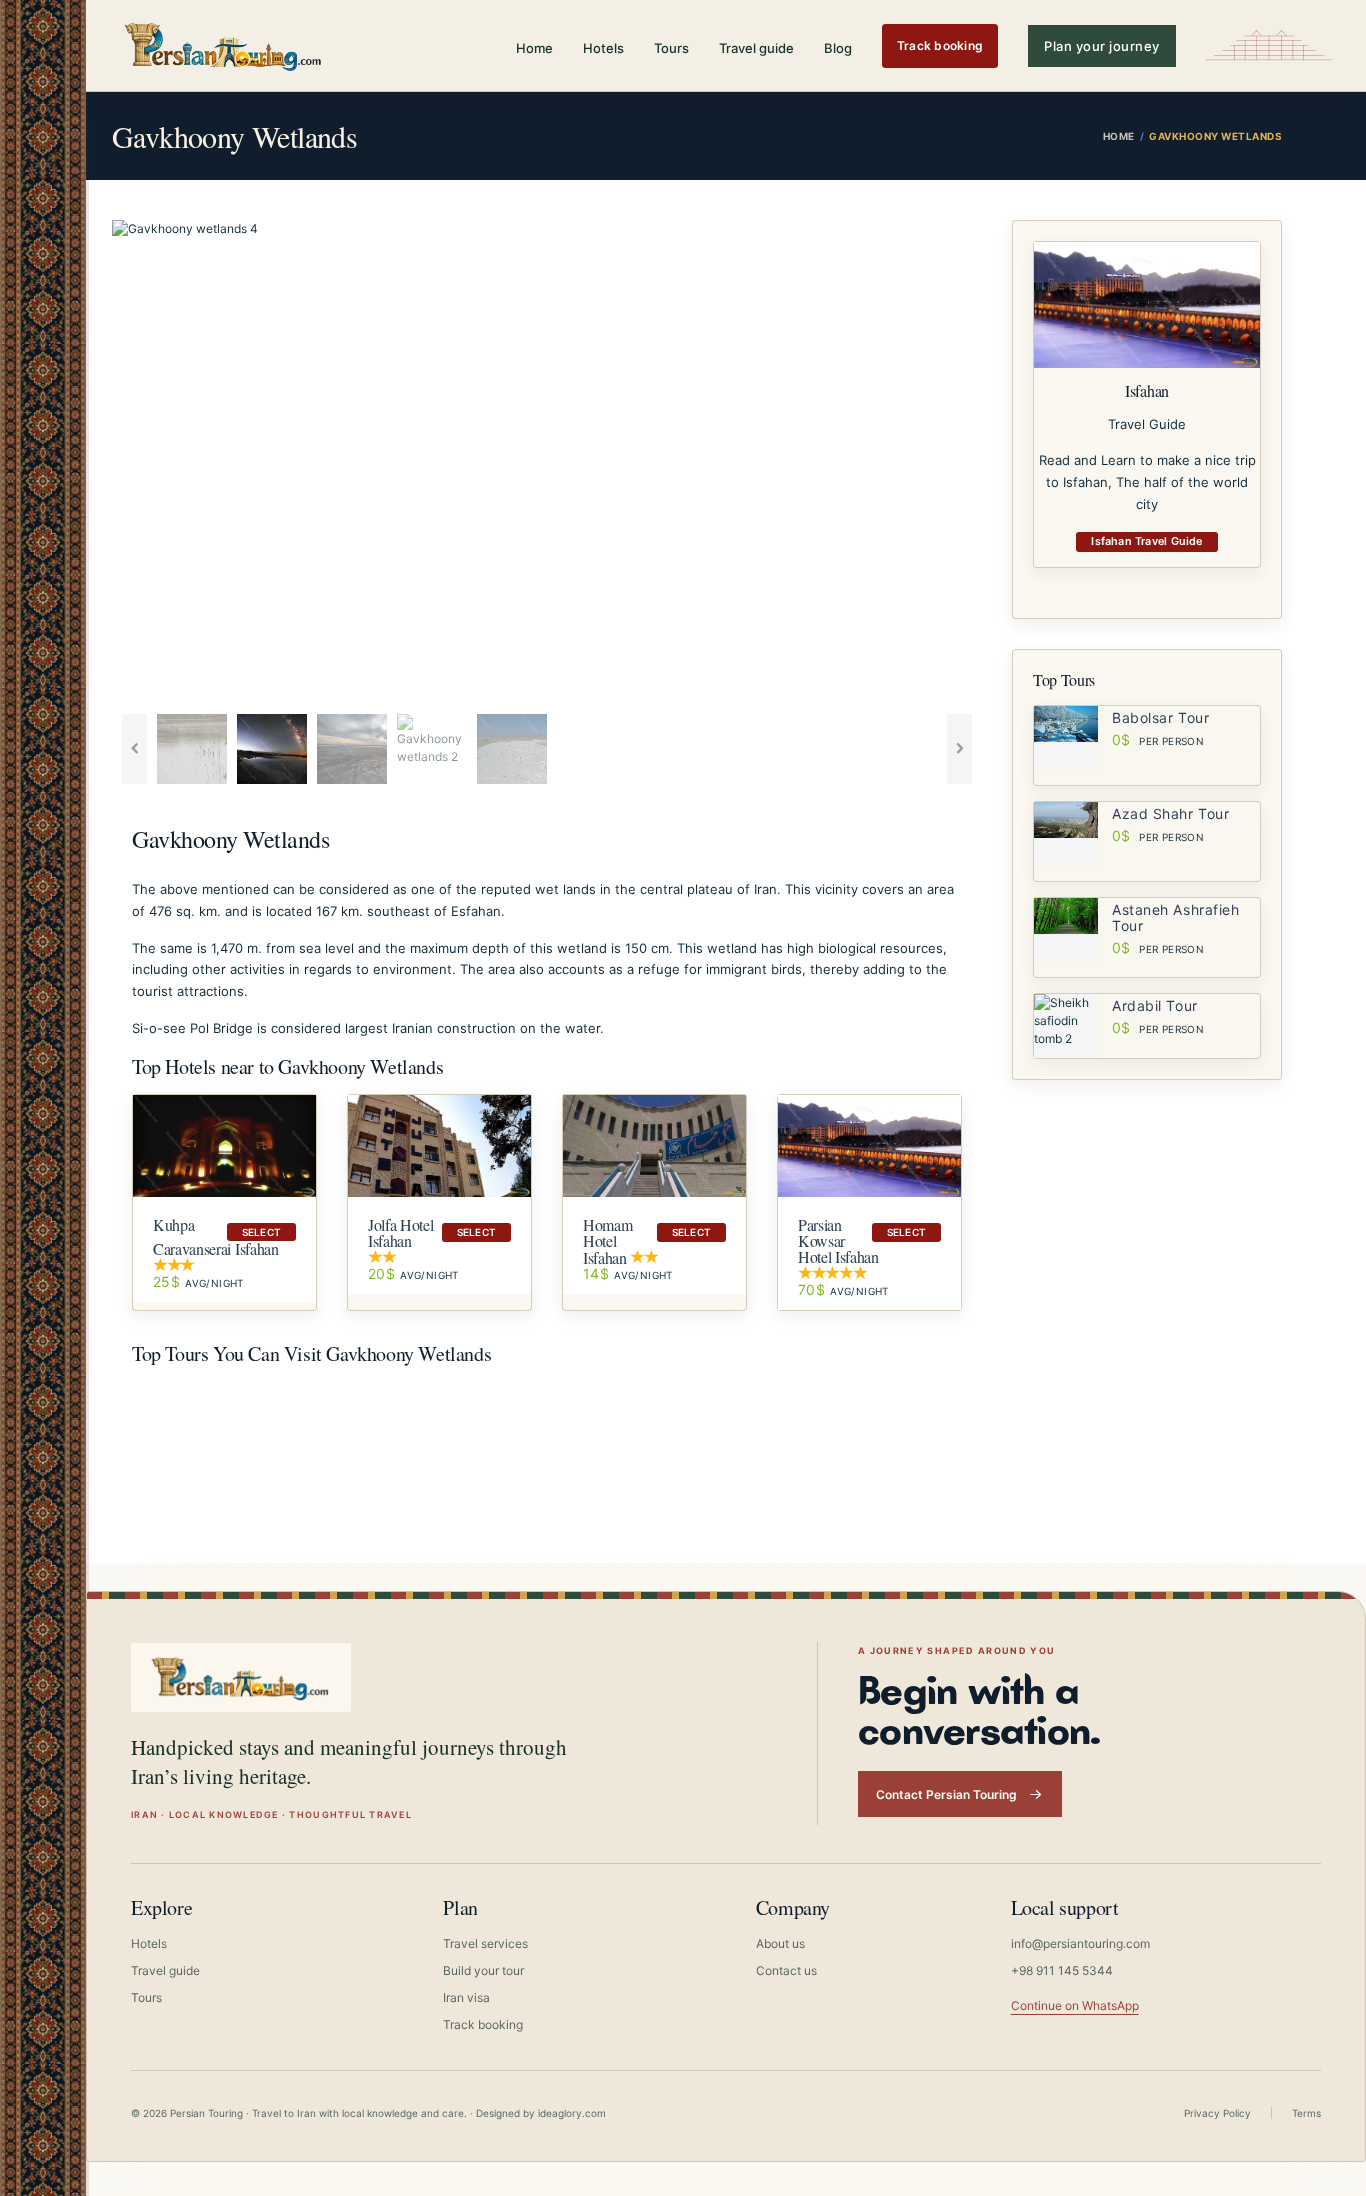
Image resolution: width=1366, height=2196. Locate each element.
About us (780, 1943)
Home (534, 48)
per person (1158, 740)
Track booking (940, 45)
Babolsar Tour (1160, 717)
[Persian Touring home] (224, 45)
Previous (82, 462)
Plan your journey (1102, 46)
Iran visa (466, 1997)
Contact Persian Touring (946, 1794)
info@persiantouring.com (1080, 1943)
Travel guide (756, 48)
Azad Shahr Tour (1170, 813)
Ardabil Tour (1155, 1005)
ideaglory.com (572, 2113)
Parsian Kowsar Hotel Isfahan (838, 1240)
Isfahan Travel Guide (1146, 541)
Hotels (603, 48)
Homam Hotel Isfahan (607, 1241)
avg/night (198, 1282)
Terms (1306, 2113)
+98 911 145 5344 (1062, 1970)
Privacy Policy (1217, 2113)
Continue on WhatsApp (1075, 2005)
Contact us (786, 1970)
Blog (838, 48)
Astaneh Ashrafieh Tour (1176, 917)
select (261, 1232)
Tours (671, 48)
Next (1012, 462)
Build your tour (483, 1970)
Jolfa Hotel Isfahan (400, 1232)
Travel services (485, 1943)
